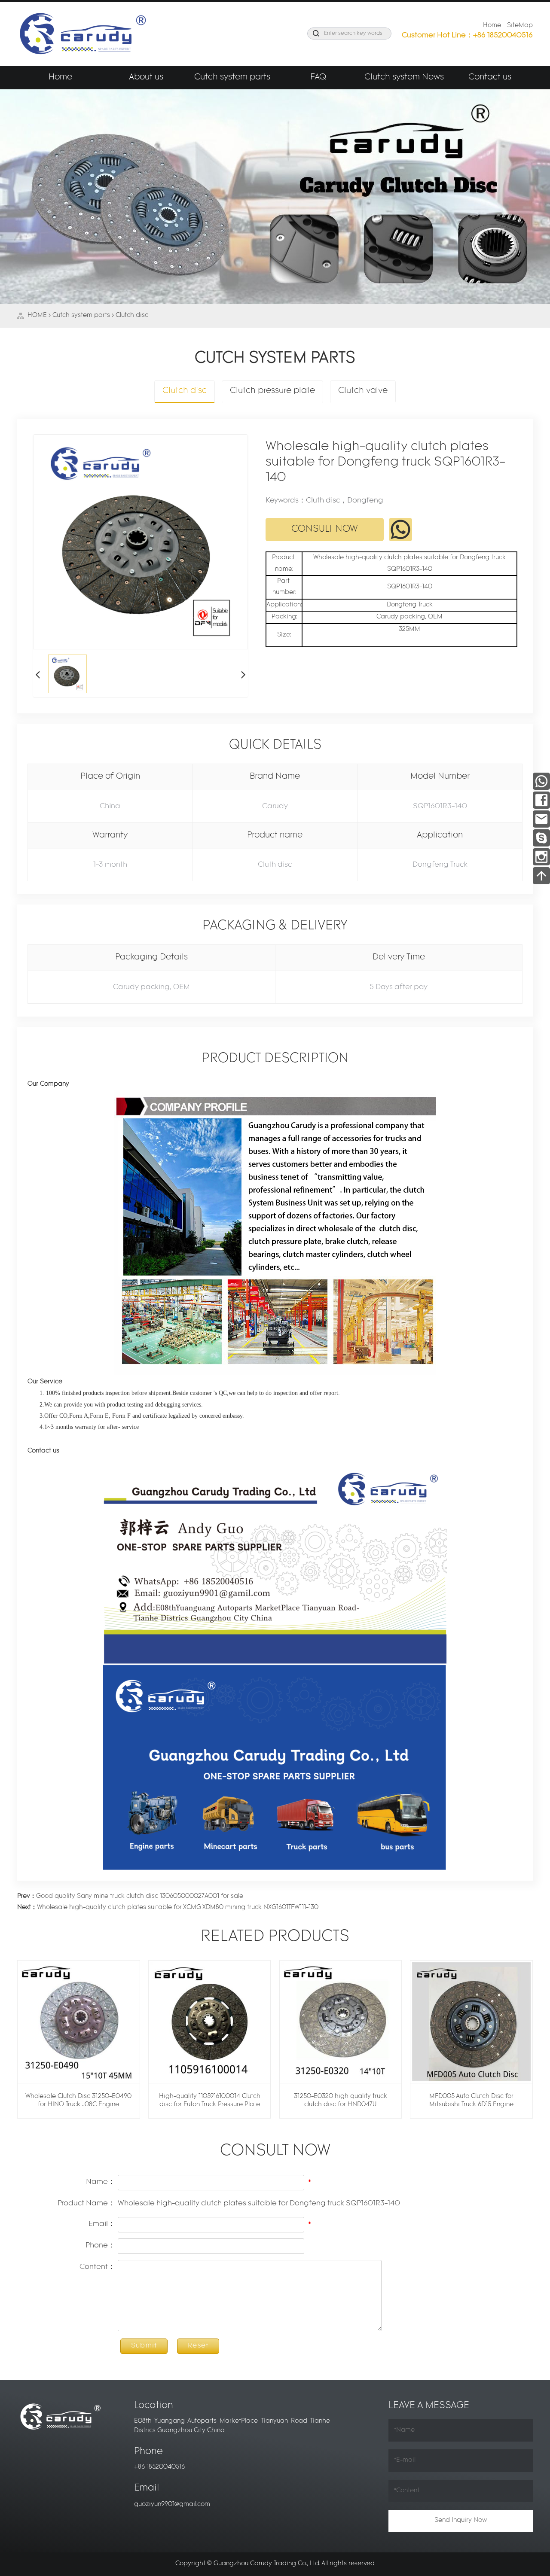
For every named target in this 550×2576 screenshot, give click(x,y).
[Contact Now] (541, 818)
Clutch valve (363, 391)
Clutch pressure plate (272, 391)
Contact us (490, 78)
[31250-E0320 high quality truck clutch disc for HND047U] (341, 2022)
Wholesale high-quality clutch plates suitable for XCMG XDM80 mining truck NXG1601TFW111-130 (168, 1908)
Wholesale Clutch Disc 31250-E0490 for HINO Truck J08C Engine (78, 2101)
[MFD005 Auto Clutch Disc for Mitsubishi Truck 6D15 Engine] (471, 2022)
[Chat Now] (541, 837)
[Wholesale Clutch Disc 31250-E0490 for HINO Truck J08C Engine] (79, 2022)
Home (492, 26)
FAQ (318, 78)
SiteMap (520, 26)
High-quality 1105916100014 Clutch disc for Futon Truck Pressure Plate (210, 2101)
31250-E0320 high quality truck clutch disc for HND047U (341, 2101)
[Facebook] (541, 799)
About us (146, 78)
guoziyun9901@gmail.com (172, 2504)
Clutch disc (132, 315)
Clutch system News (404, 78)
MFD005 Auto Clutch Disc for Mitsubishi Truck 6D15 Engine (471, 2101)
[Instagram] (541, 856)
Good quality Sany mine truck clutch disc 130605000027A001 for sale (130, 1896)
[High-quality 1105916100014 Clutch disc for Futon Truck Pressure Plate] (210, 2022)
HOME (37, 315)
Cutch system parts (232, 78)
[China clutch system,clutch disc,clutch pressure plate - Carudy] (82, 34)
